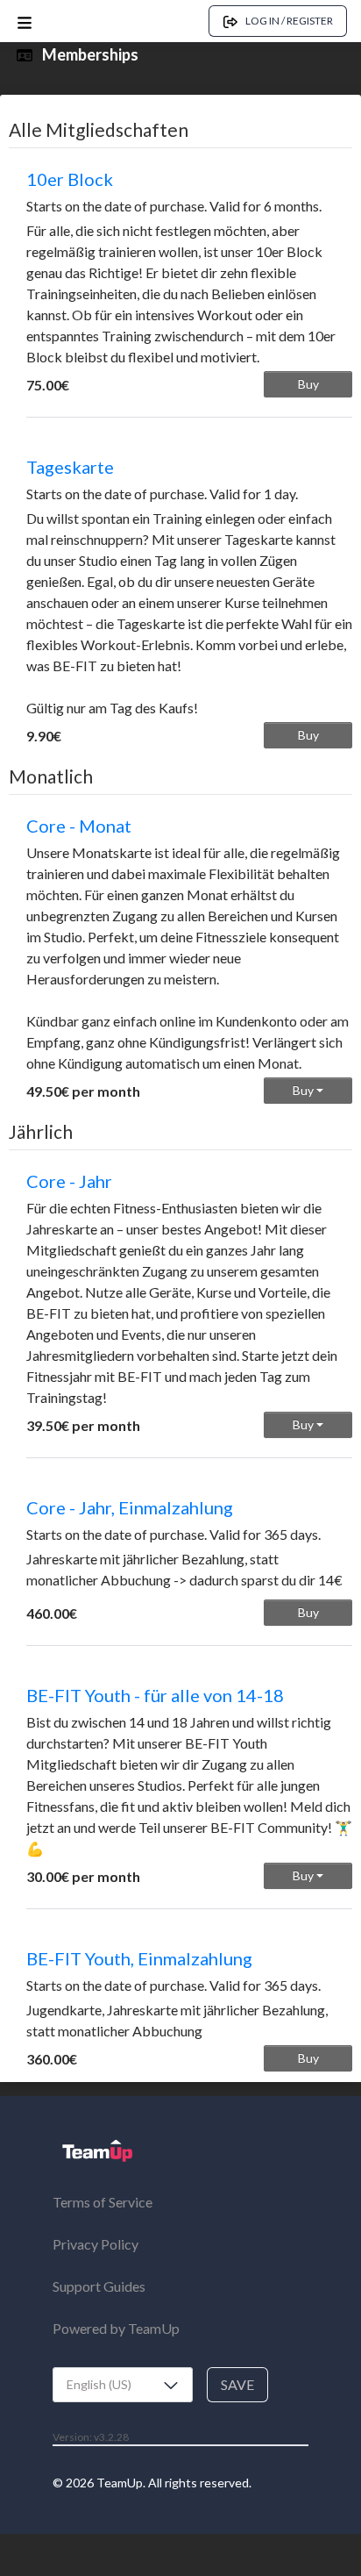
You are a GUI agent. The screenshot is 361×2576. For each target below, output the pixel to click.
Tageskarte (70, 467)
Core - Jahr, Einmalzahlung (130, 1507)
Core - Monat (79, 826)
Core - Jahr (69, 1181)
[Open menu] (25, 21)
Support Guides (99, 2286)
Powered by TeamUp (116, 2328)
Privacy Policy (96, 2244)
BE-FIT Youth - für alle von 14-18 (155, 1695)
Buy (308, 384)
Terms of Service (103, 2202)
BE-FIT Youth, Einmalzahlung (139, 1958)
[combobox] (123, 2385)
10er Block (70, 179)
